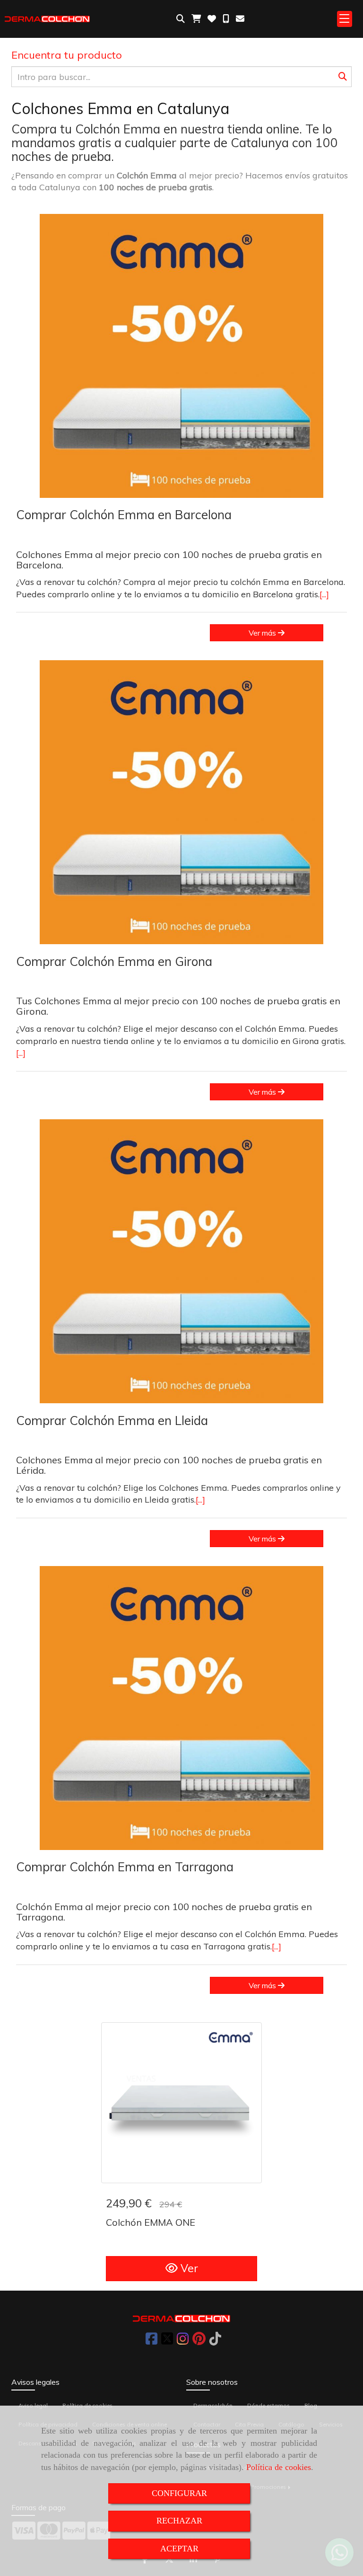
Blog (311, 2405)
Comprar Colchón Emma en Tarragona (125, 1867)
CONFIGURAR (179, 2493)
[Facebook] (151, 2341)
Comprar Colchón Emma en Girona (114, 961)
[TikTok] (215, 2341)
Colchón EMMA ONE (151, 2222)
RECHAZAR (179, 2521)
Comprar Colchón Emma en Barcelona (124, 515)
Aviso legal (33, 2405)
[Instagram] (183, 2341)
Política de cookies (279, 2467)
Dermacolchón (213, 2405)
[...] (324, 594)
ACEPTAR (179, 2549)
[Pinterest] (199, 2341)
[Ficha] (181, 2103)
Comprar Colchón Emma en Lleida (112, 1421)
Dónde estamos (268, 2405)
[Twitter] (167, 2341)
